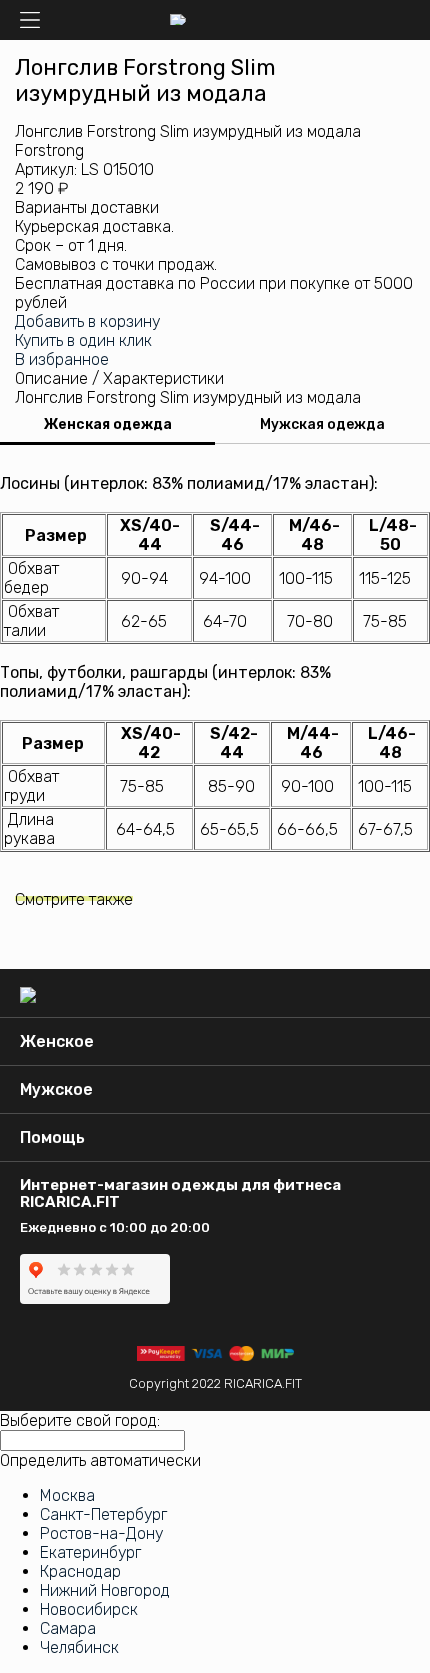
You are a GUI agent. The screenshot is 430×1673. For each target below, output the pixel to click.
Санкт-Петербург (103, 1514)
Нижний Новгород (105, 1590)
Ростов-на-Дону (101, 1533)
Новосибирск (89, 1609)
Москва (67, 1495)
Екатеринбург (90, 1552)
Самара (68, 1628)
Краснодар (80, 1571)
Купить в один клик (83, 340)
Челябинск (79, 1647)
